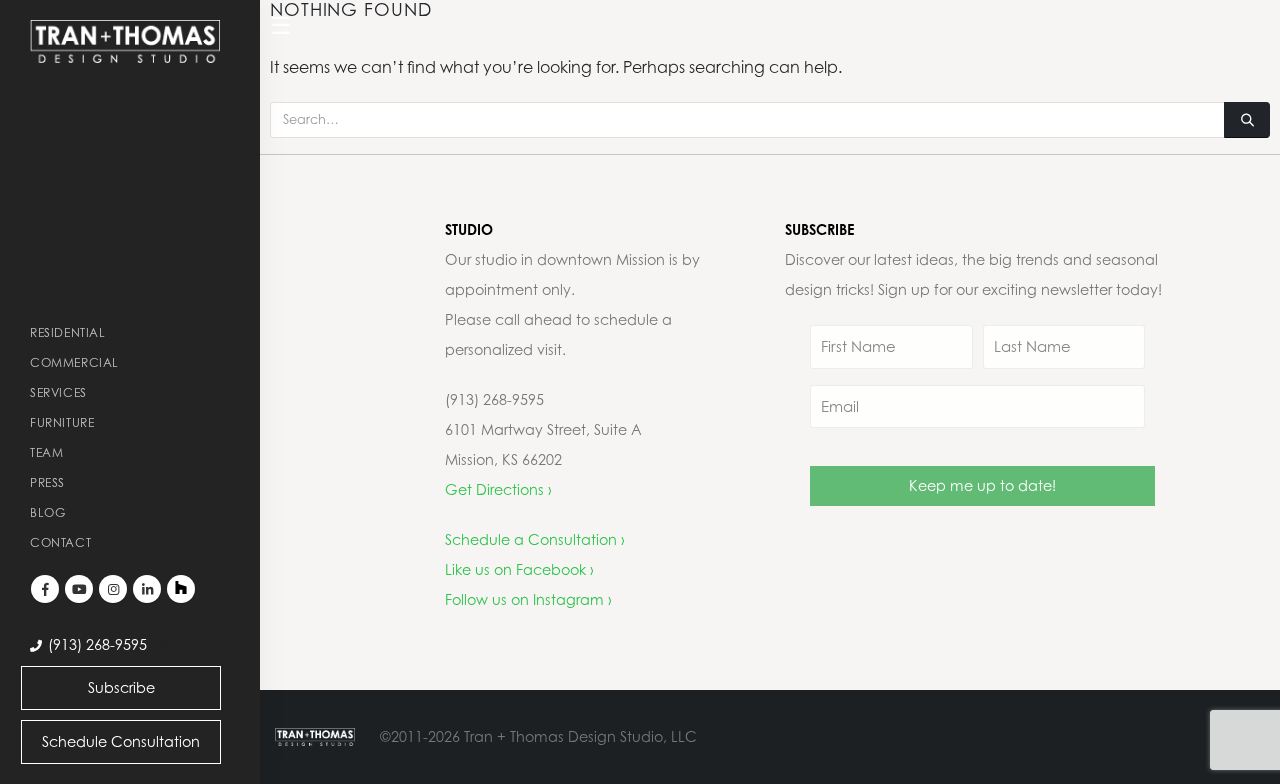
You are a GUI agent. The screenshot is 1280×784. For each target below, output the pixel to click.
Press (47, 482)
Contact (60, 542)
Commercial (74, 362)
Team (46, 452)
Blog (47, 512)
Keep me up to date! (982, 485)
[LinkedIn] (147, 589)
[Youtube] (79, 589)
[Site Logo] (125, 41)
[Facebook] (45, 589)
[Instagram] (113, 589)
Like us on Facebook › (519, 569)
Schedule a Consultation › (535, 539)
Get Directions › (498, 489)
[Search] (1247, 120)
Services (58, 392)
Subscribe (121, 687)
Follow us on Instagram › (528, 599)
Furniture (62, 422)
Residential (68, 332)
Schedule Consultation (121, 741)
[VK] (181, 589)
